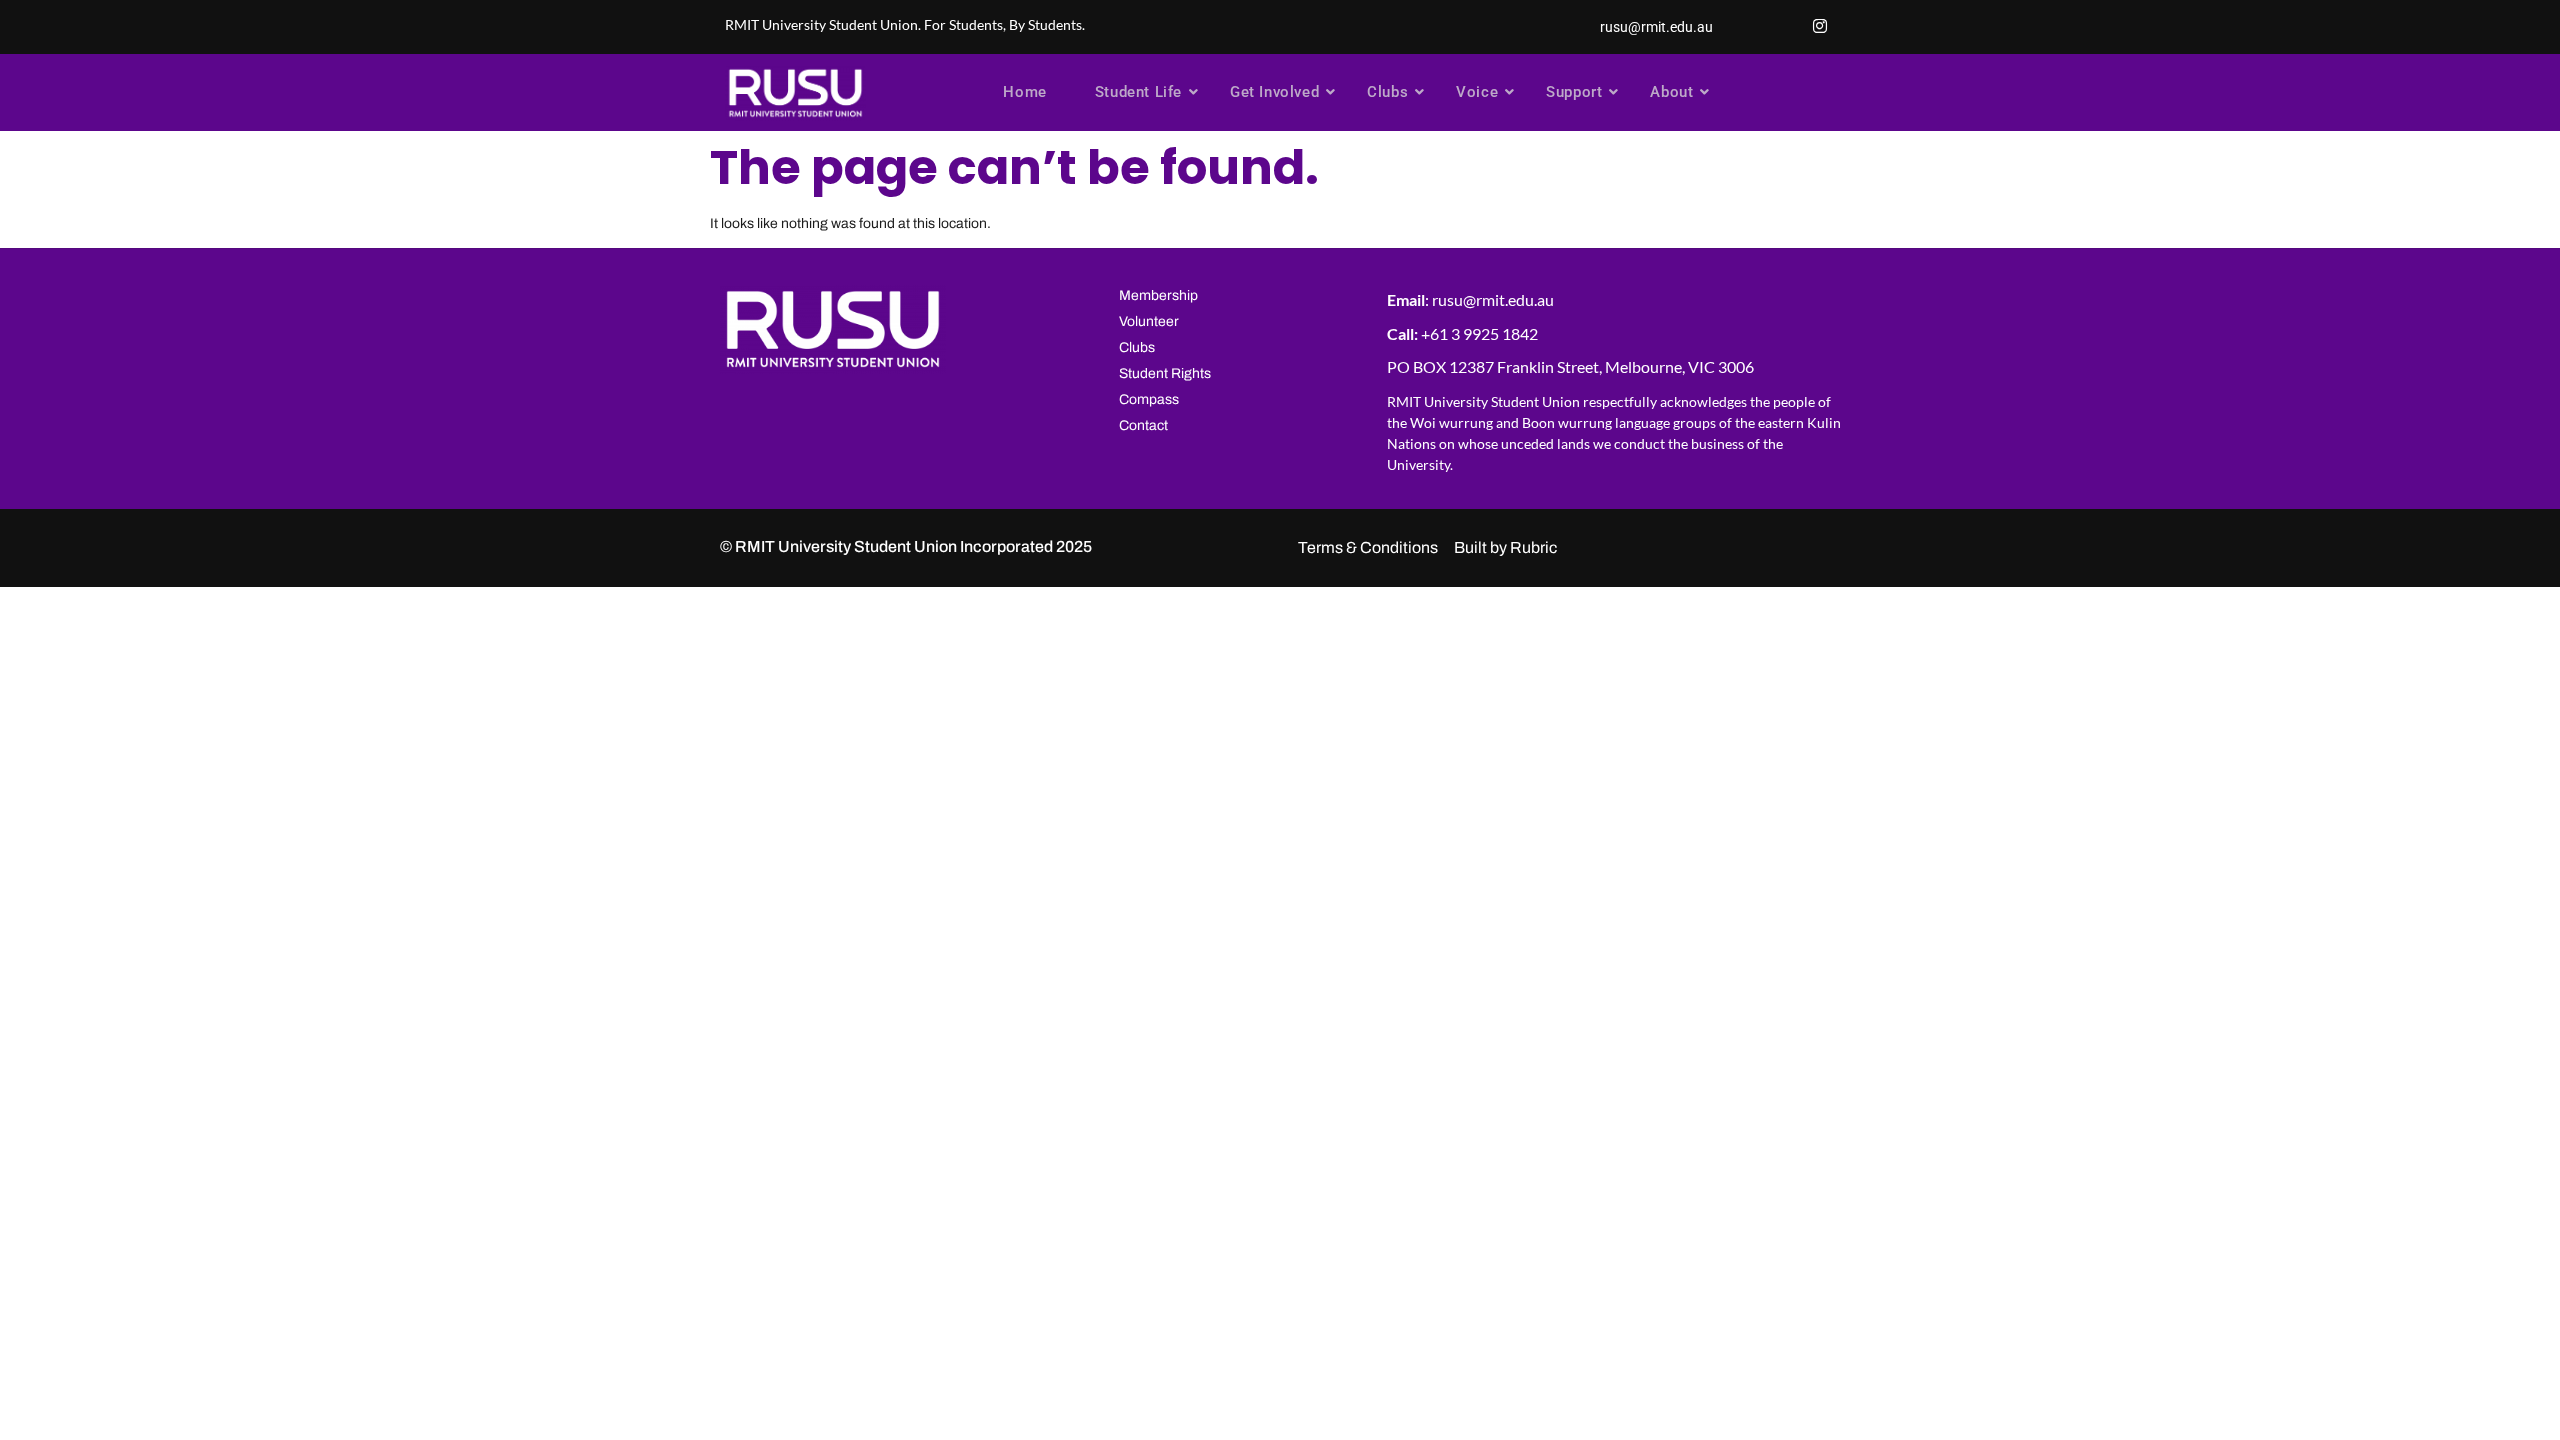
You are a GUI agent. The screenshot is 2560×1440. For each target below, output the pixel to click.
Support (1574, 92)
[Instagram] (1820, 27)
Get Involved (1274, 92)
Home (1024, 92)
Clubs (1387, 92)
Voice (1477, 92)
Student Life (1138, 92)
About (1671, 92)
